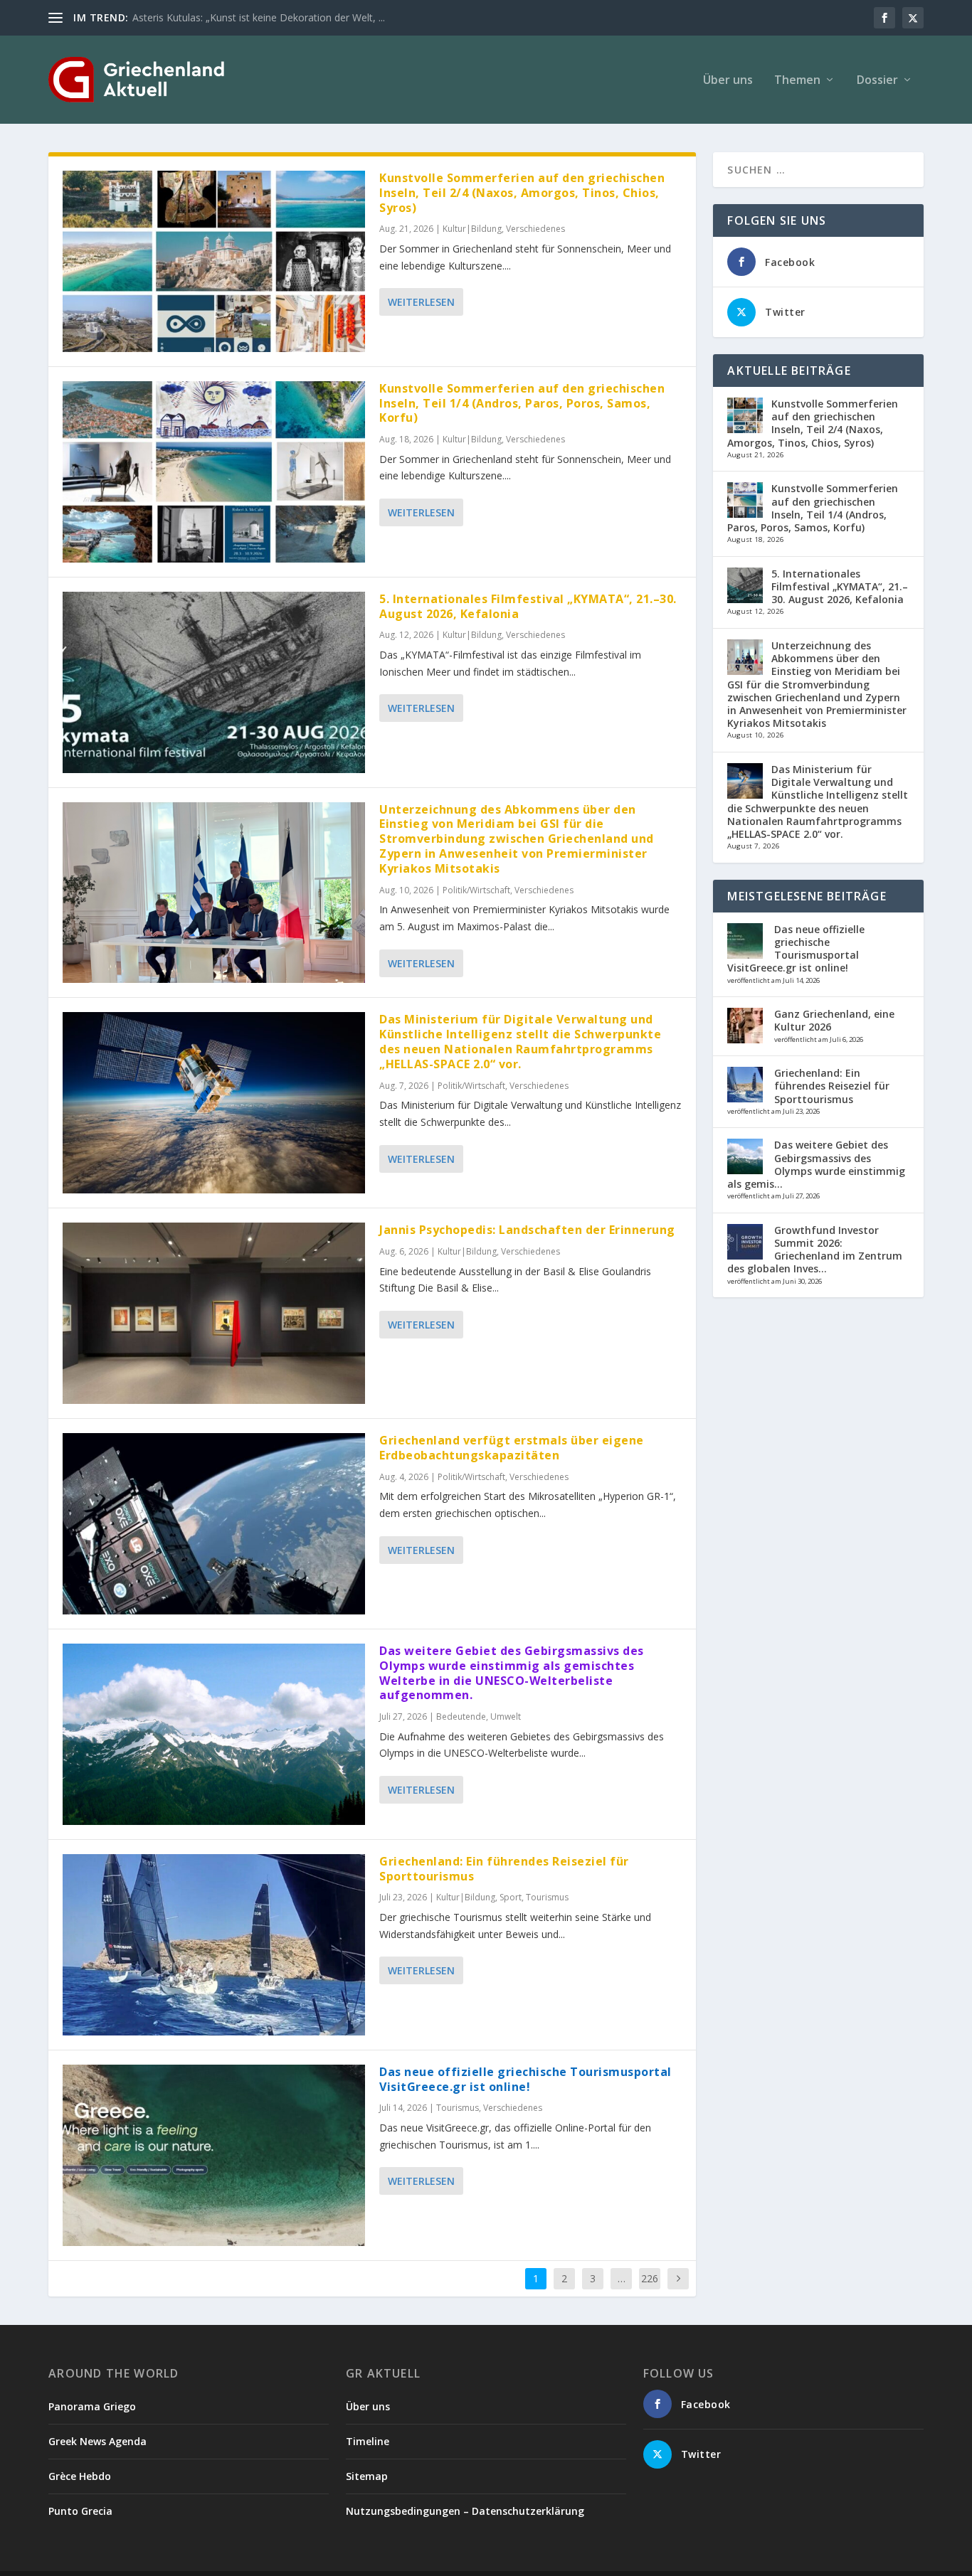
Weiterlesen (421, 302)
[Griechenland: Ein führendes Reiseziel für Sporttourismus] (214, 1945)
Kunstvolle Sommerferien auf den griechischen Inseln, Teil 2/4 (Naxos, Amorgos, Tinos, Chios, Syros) (522, 193)
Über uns (728, 81)
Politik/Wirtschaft (476, 890)
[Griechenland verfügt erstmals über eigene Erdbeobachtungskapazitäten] (214, 1524)
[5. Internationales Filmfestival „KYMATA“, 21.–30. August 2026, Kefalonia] (214, 682)
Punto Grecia (80, 2511)
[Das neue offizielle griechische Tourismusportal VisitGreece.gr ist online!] (214, 2155)
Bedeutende (461, 1717)
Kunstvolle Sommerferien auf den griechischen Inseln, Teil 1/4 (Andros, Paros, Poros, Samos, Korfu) (522, 403)
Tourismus (547, 1897)
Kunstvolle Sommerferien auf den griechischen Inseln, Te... (266, 17)
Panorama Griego (92, 2406)
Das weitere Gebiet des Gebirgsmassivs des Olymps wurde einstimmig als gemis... (816, 1164)
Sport (511, 1897)
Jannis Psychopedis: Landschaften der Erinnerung (527, 1230)
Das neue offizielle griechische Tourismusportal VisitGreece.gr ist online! (525, 2079)
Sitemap (367, 2476)
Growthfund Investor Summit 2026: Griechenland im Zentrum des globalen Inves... (815, 1250)
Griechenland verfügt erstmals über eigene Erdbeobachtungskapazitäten (512, 1448)
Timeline (368, 2441)
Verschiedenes (535, 229)
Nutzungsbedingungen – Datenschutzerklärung (465, 2511)
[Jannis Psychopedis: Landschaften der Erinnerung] (214, 1313)
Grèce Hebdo (80, 2476)
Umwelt (506, 1717)
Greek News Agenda (97, 2441)
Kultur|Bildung (472, 229)
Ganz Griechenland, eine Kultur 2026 (834, 1020)
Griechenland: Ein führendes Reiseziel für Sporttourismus (504, 1869)
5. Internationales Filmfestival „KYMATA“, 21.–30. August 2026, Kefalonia (528, 606)
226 (650, 2278)
